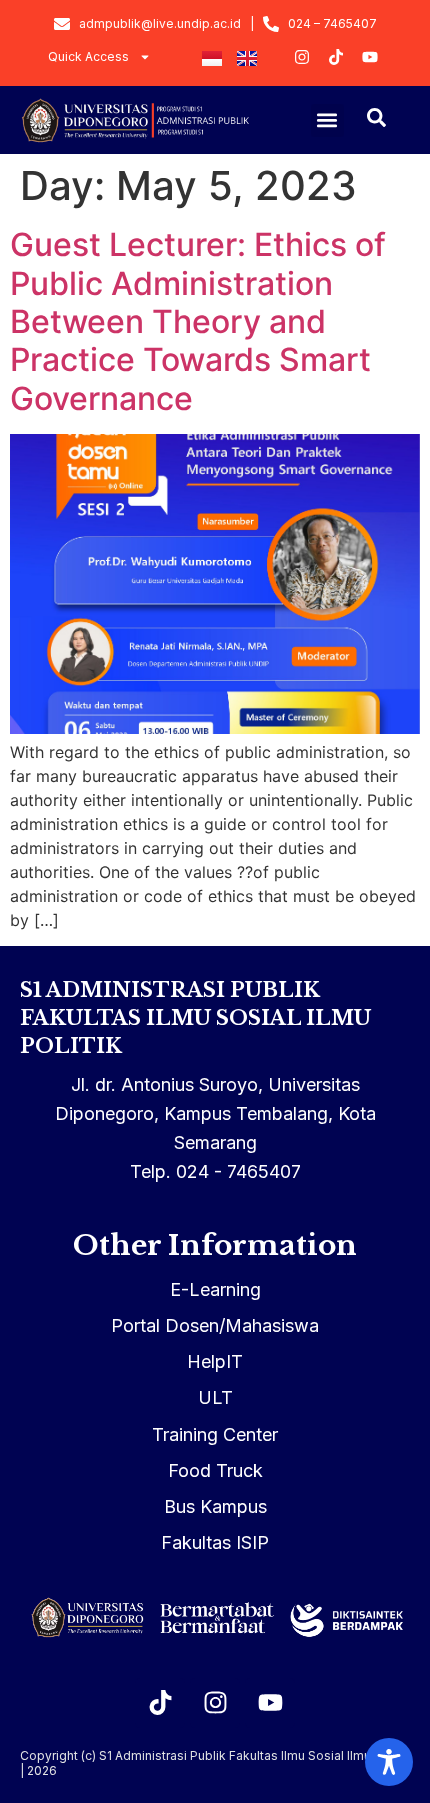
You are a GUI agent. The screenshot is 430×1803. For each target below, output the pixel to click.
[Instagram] (215, 1703)
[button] (327, 120)
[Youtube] (270, 1703)
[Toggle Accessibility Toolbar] (389, 1762)
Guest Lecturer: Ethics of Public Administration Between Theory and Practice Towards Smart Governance (198, 321)
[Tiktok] (160, 1703)
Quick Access (88, 56)
